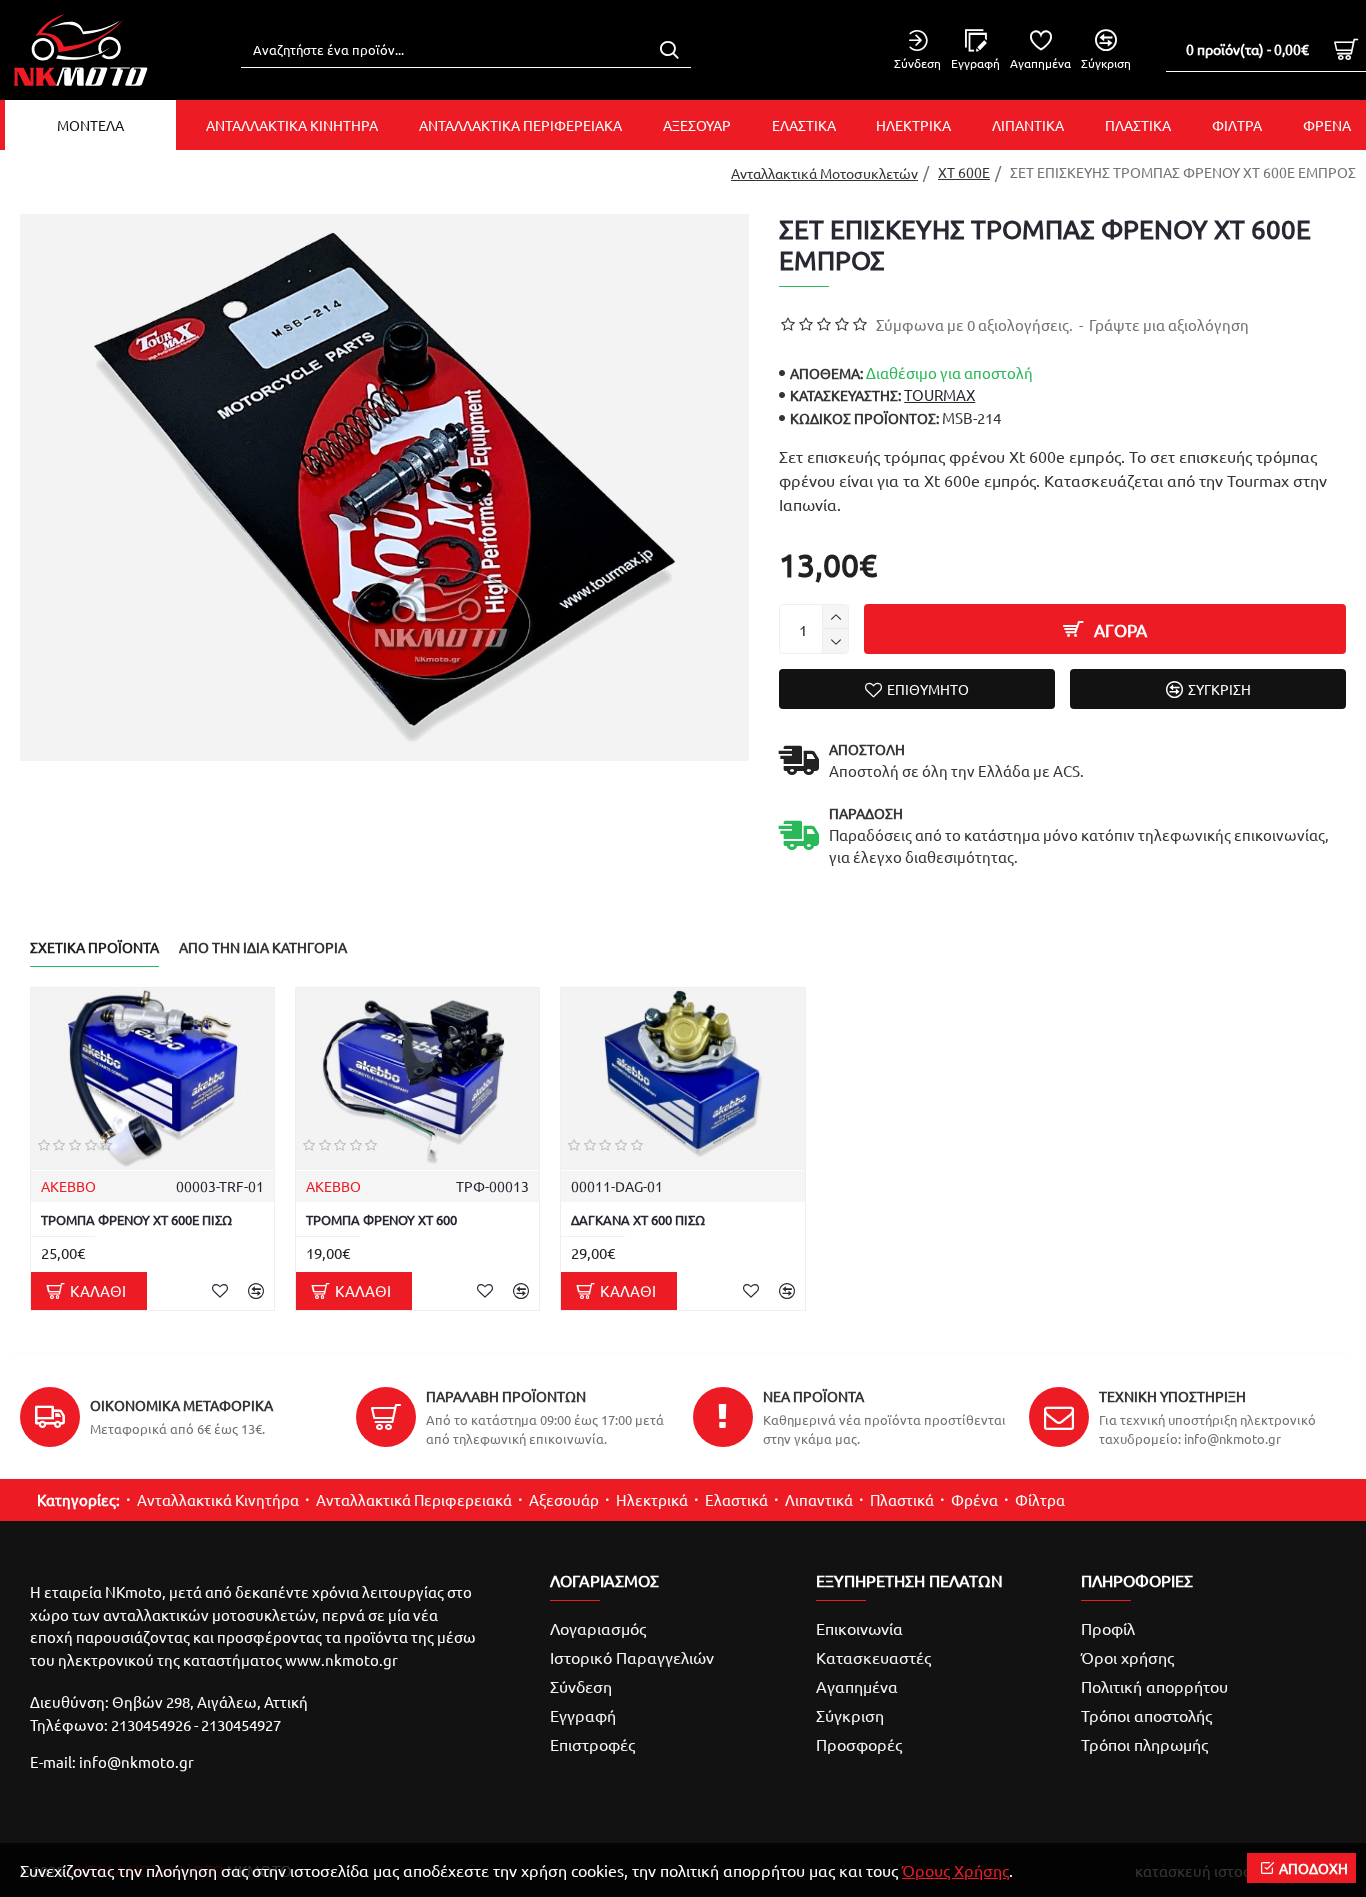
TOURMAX (939, 394)
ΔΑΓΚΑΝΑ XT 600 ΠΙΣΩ (638, 1220)
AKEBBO (68, 1186)
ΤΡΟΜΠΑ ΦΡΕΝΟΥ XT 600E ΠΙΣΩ (136, 1220)
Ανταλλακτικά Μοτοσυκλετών (824, 173)
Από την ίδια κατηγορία (263, 947)
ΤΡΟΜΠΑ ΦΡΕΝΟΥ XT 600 (381, 1220)
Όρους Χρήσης (955, 1870)
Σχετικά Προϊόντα (94, 947)
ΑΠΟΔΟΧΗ (1313, 1868)
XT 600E (964, 172)
